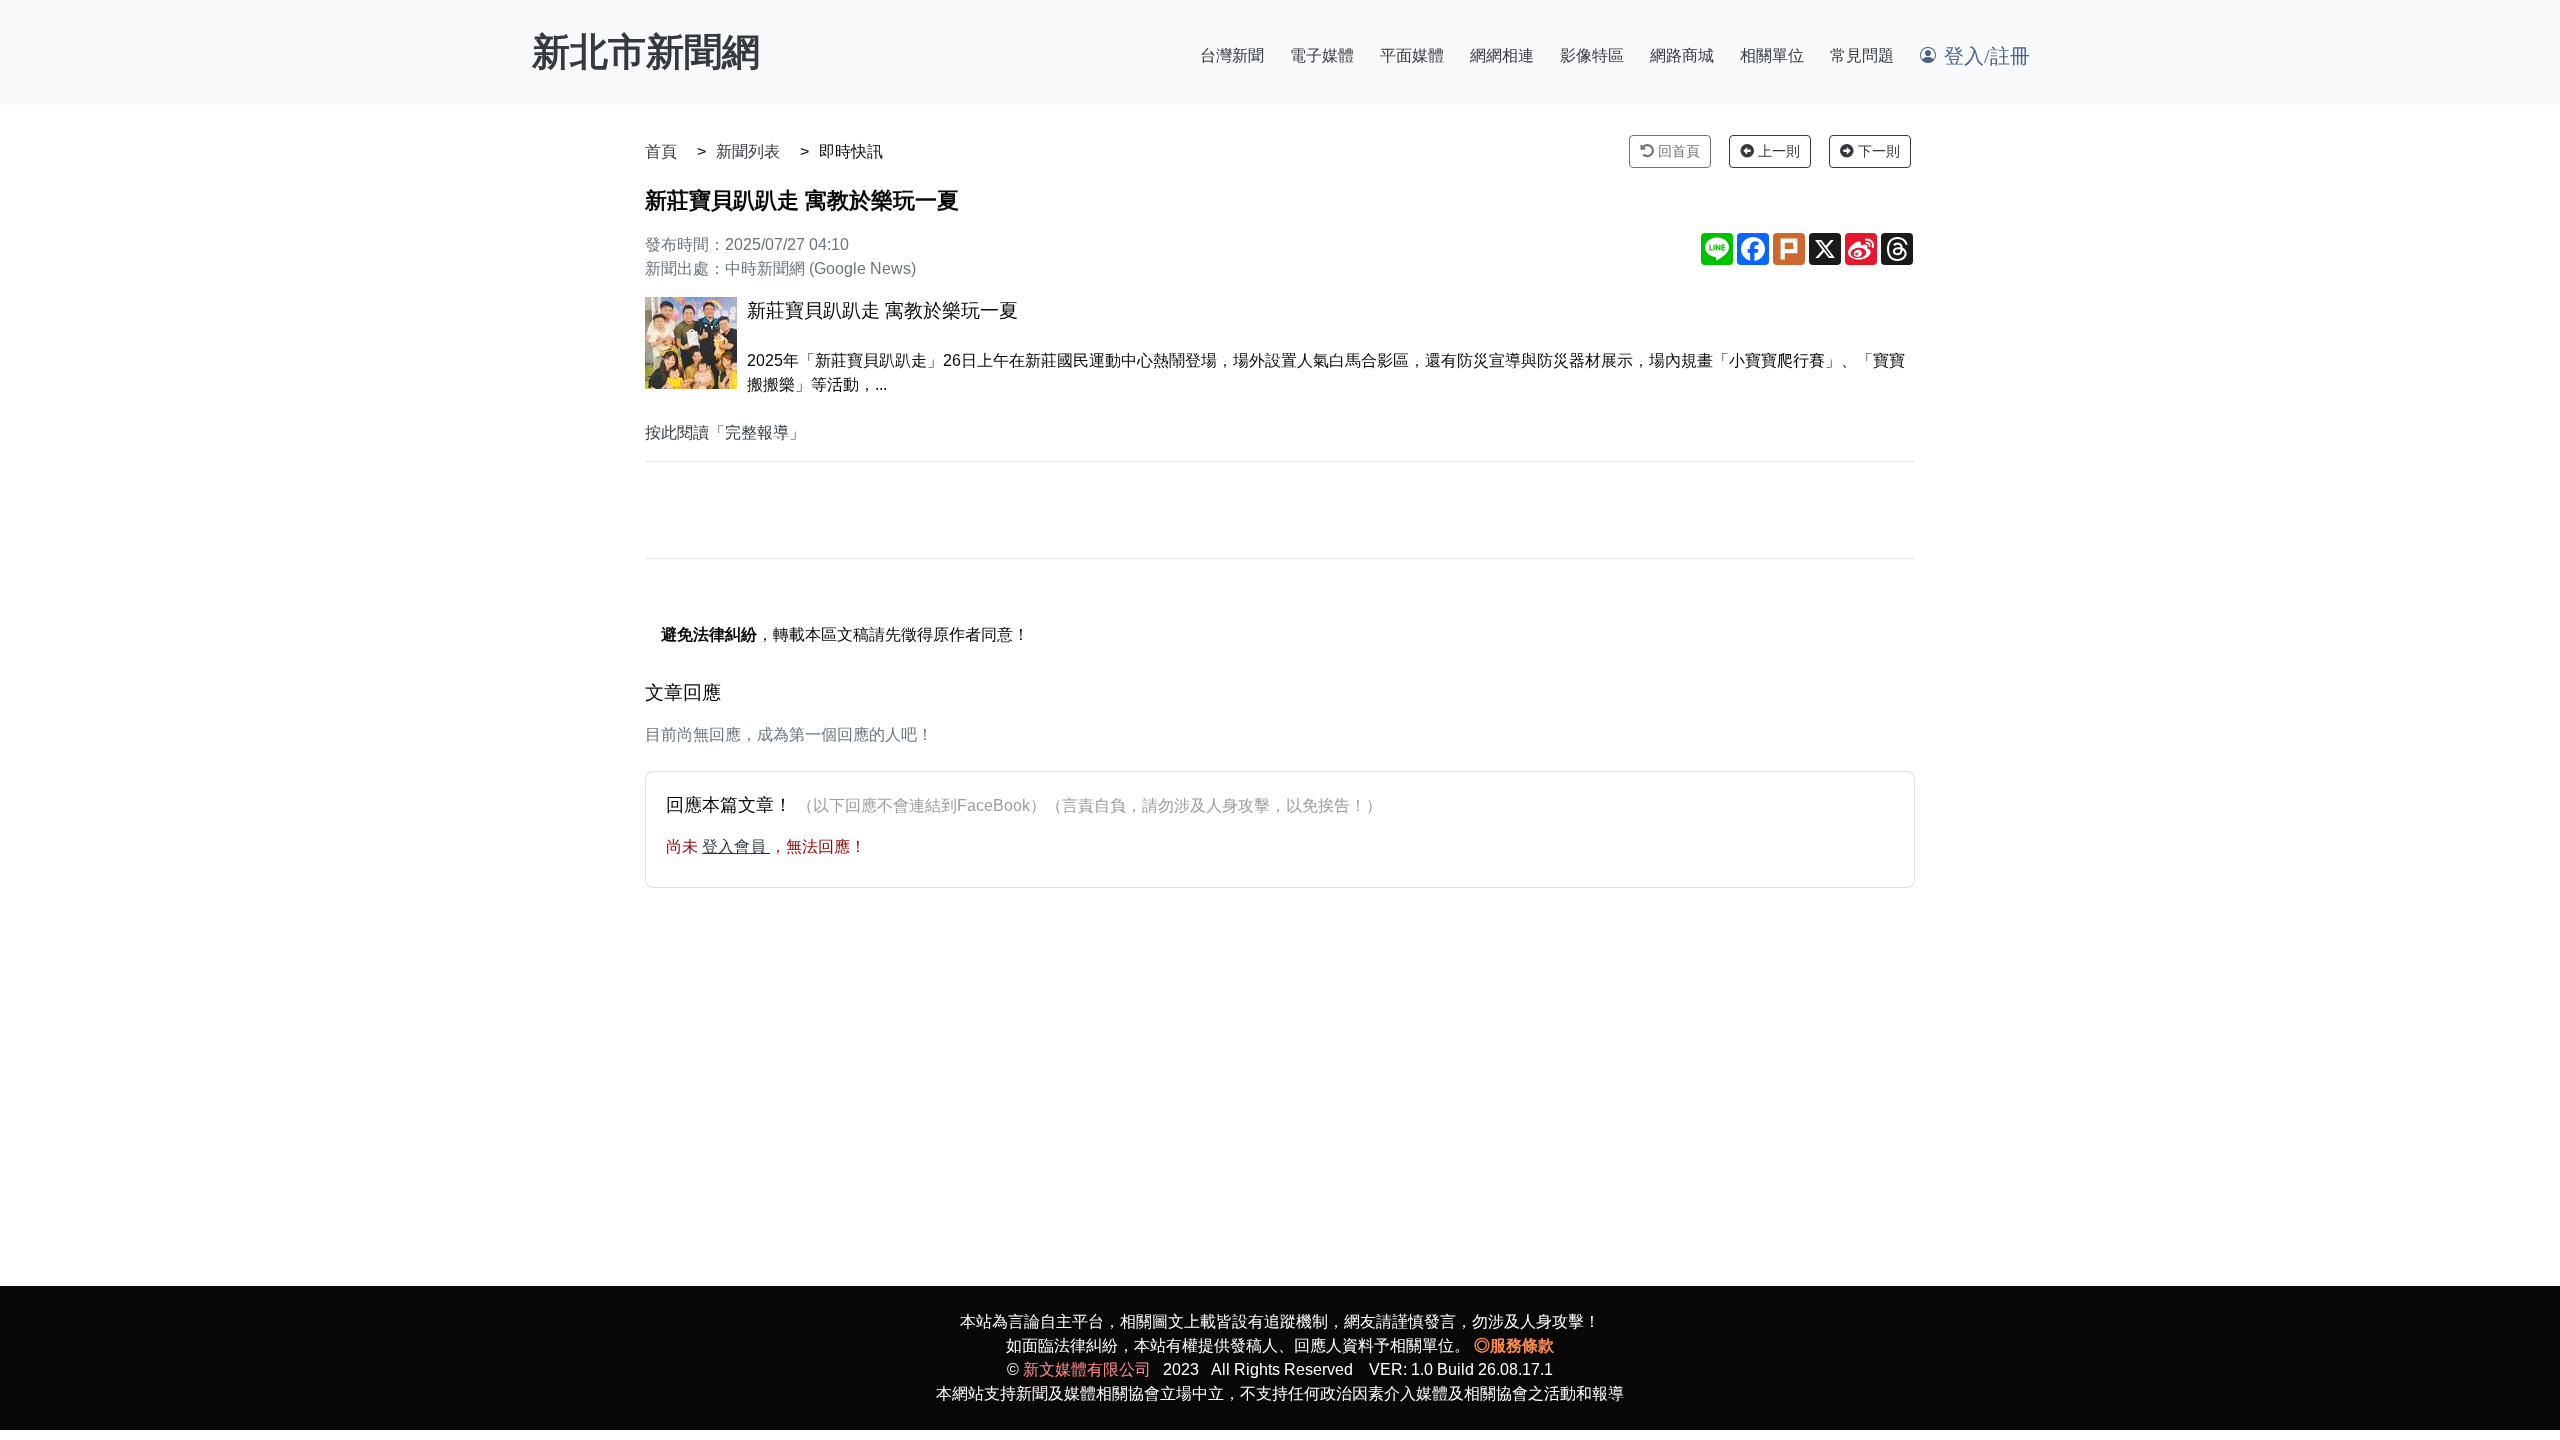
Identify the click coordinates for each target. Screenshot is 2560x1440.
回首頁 (1677, 151)
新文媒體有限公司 (1087, 1369)
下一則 (1877, 151)
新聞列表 (748, 151)
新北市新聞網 (646, 52)
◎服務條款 (1514, 1345)
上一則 (1777, 151)
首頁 (661, 151)
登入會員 (736, 846)
